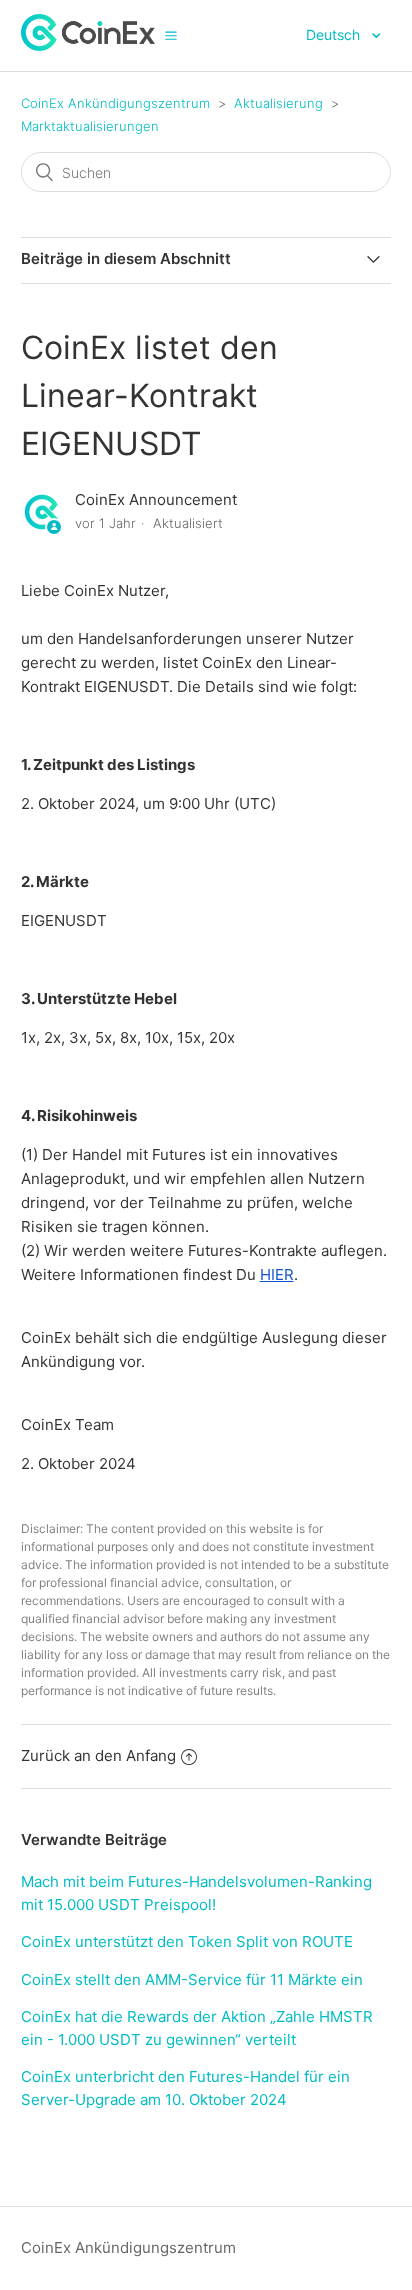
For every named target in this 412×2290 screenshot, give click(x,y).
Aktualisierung (278, 103)
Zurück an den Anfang (98, 1755)
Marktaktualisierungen (90, 126)
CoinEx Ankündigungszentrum (115, 103)
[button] (171, 35)
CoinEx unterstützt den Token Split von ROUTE (187, 1941)
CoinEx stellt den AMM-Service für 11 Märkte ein (192, 1979)
